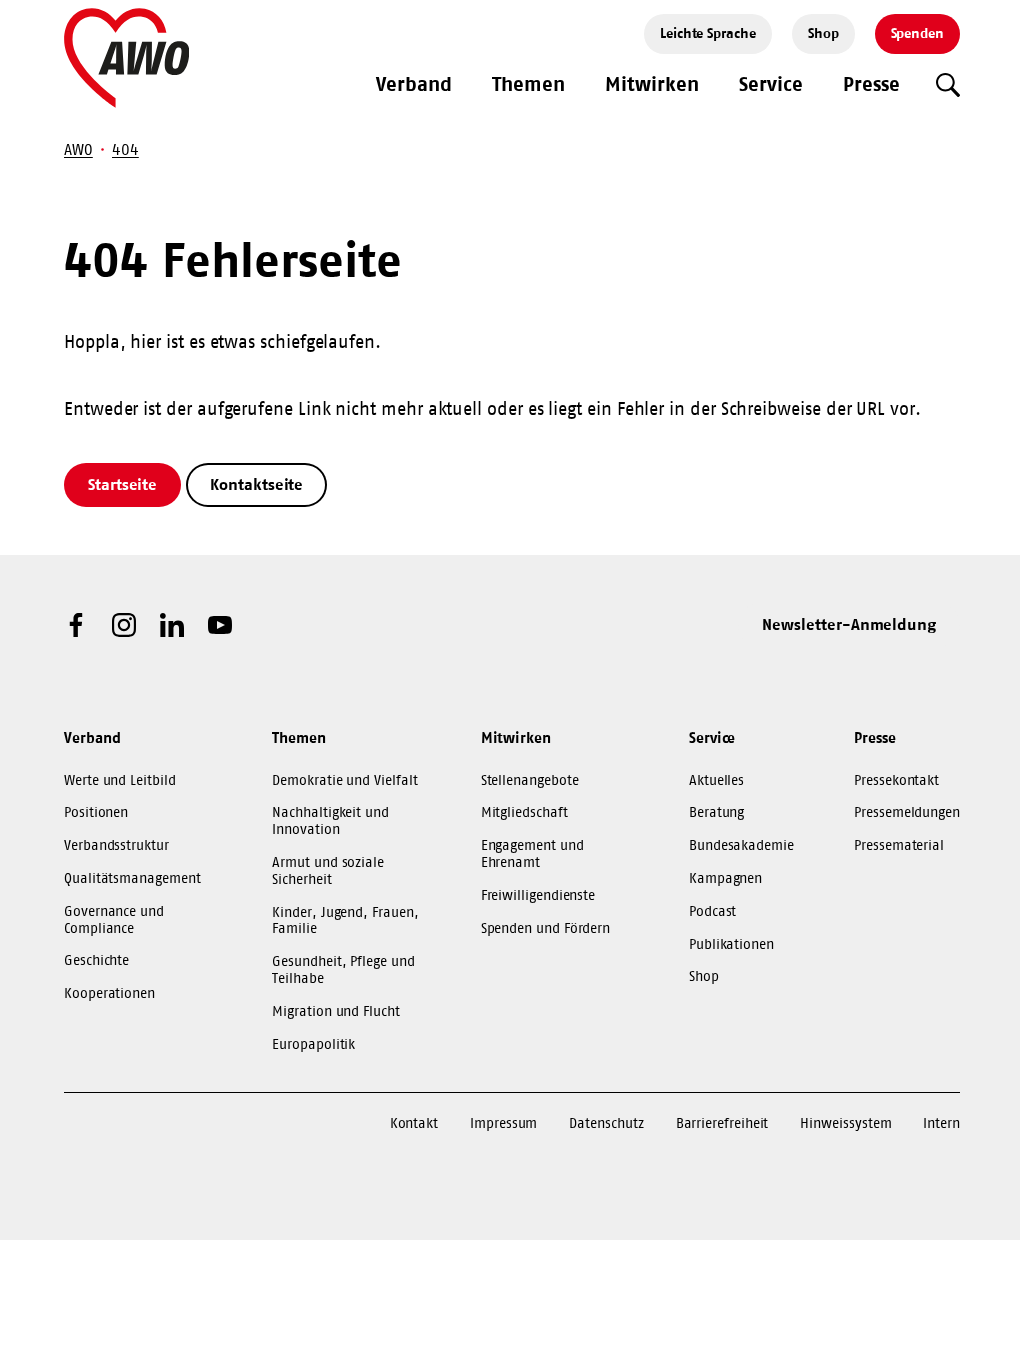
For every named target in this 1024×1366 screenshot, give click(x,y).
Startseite (122, 484)
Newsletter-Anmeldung (849, 624)
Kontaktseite (256, 484)
